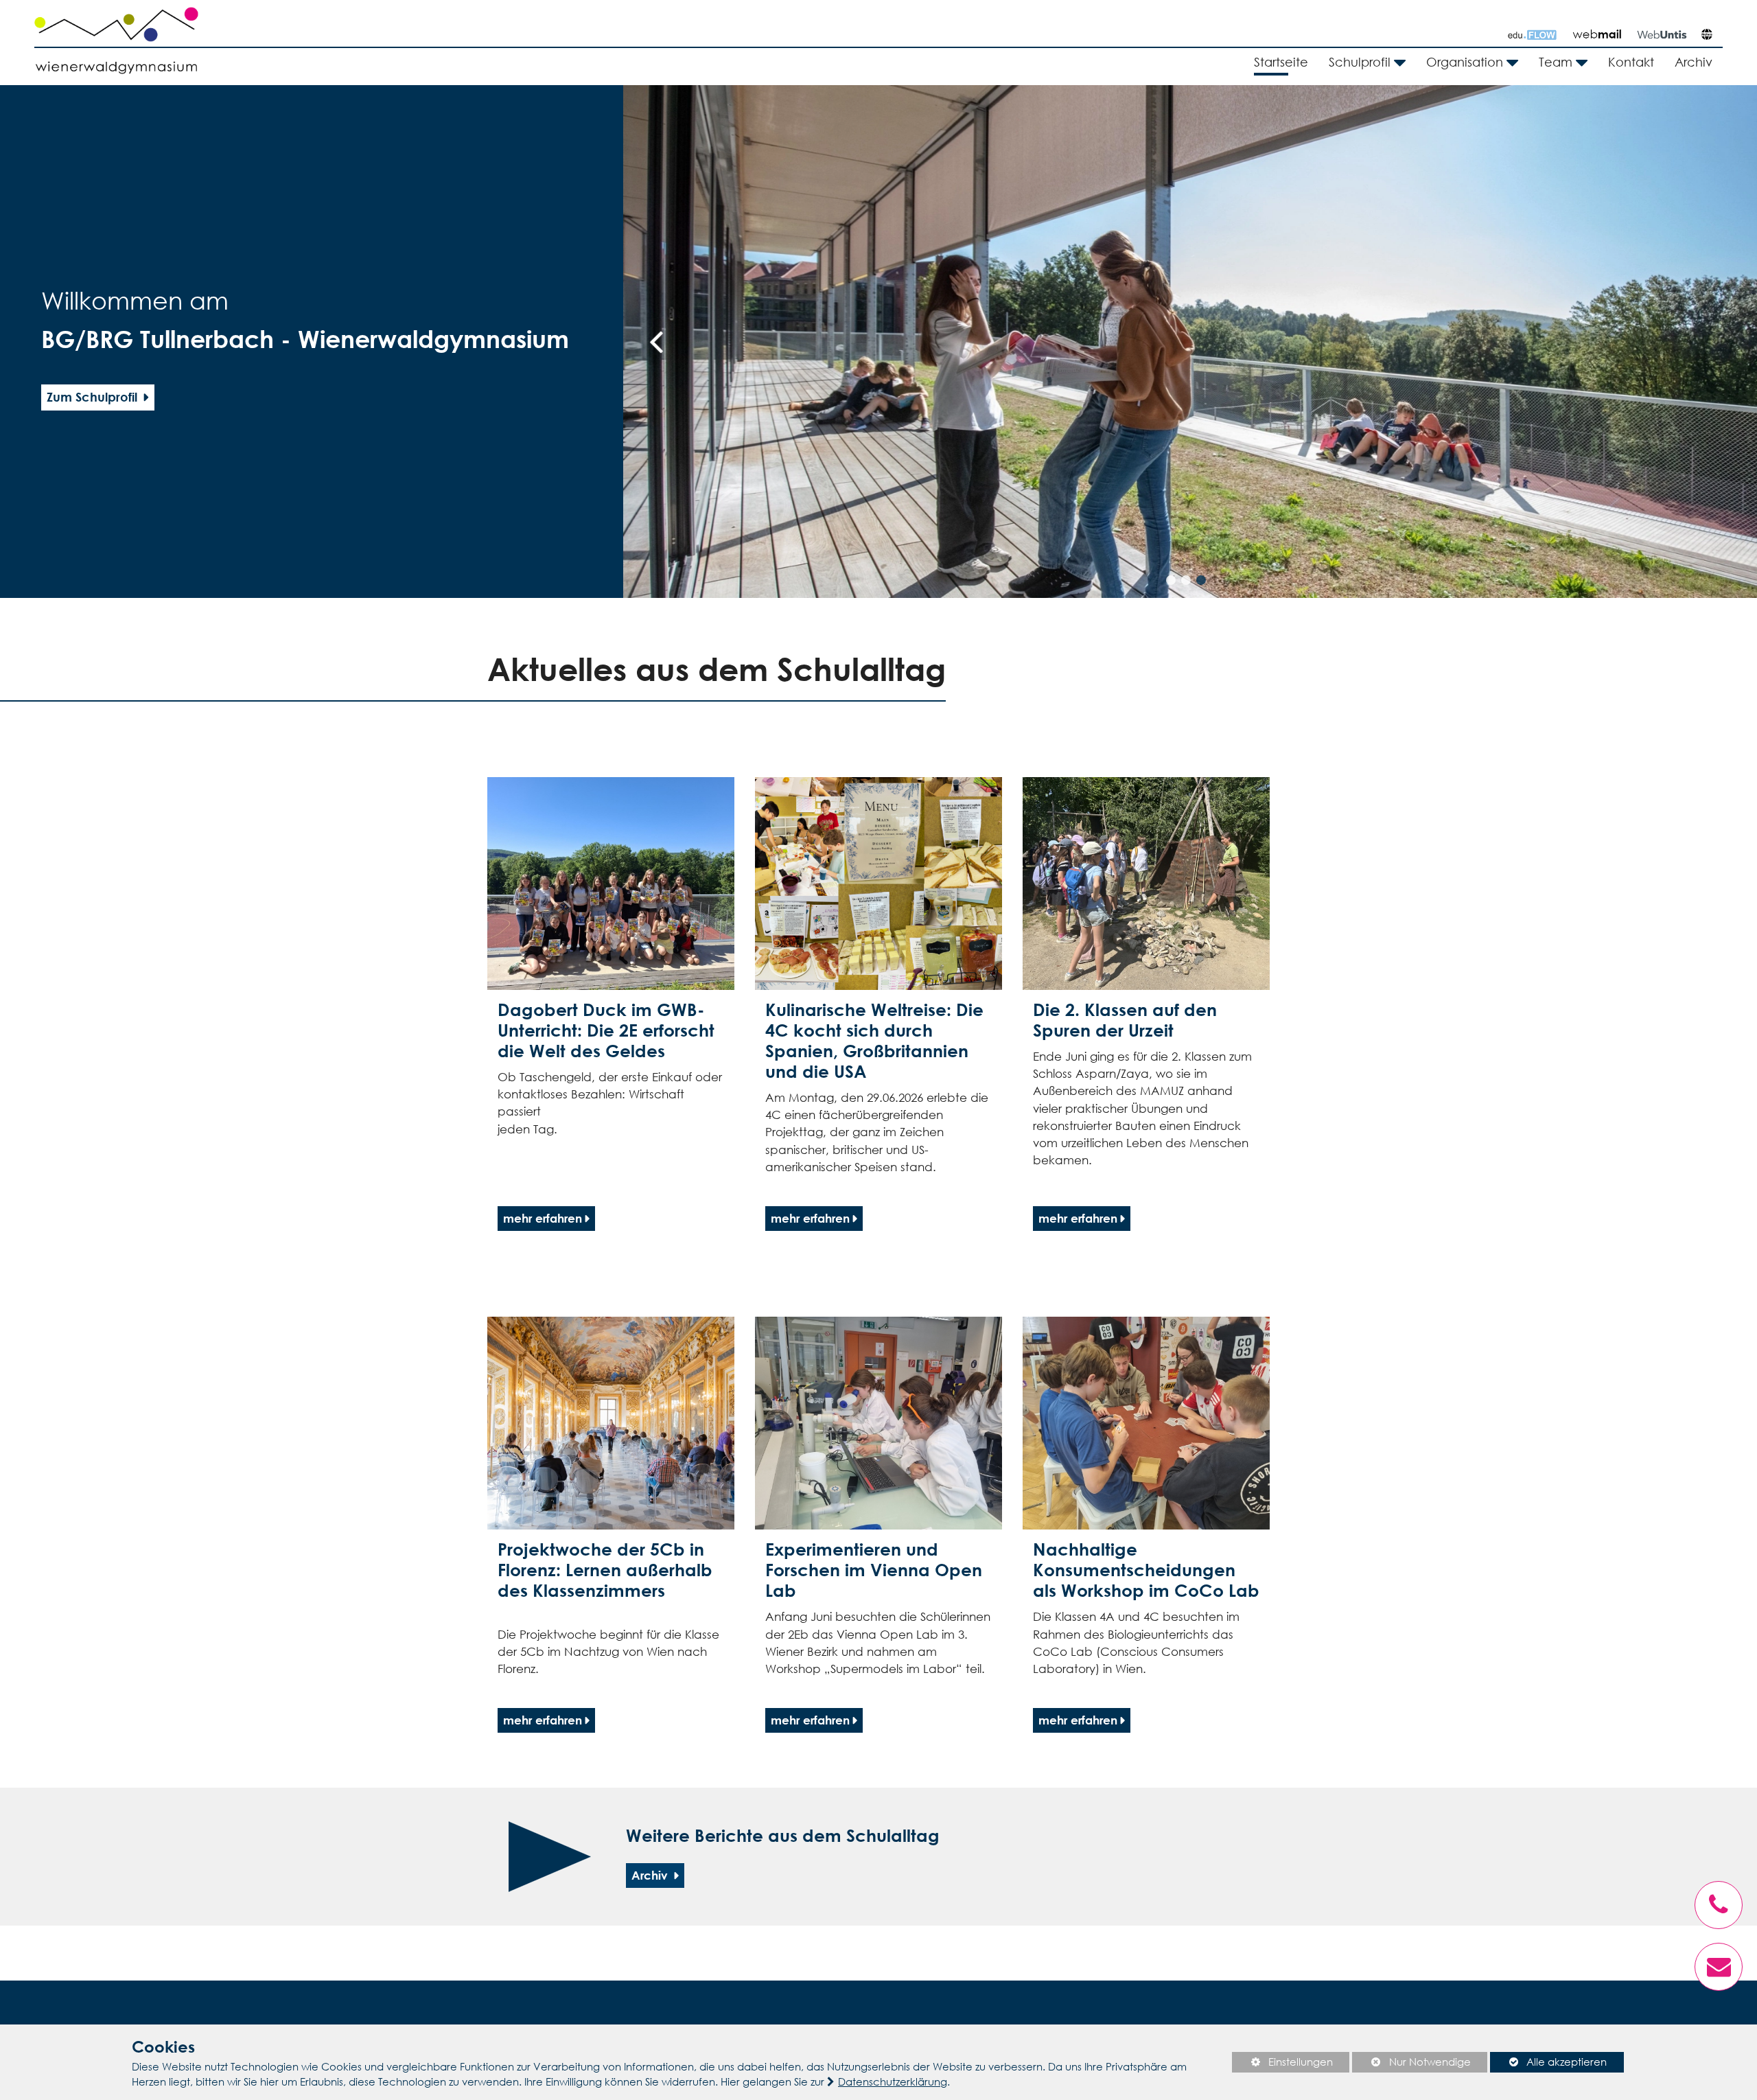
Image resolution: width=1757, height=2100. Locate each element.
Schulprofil (1360, 62)
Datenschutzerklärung (893, 2081)
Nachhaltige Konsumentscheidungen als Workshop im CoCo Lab (1146, 1570)
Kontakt (1631, 62)
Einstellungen (1282, 2064)
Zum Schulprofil (94, 397)
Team (1556, 62)
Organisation (1465, 62)
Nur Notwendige (1411, 2064)
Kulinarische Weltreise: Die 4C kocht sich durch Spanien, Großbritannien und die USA (874, 1040)
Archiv (1694, 62)
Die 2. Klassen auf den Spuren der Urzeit (1125, 1020)
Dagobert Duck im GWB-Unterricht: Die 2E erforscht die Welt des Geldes (606, 1030)
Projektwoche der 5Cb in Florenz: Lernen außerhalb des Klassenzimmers (605, 1570)
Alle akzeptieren (1548, 2062)
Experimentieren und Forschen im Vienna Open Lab (874, 1570)
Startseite (1281, 62)
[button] (1171, 580)
